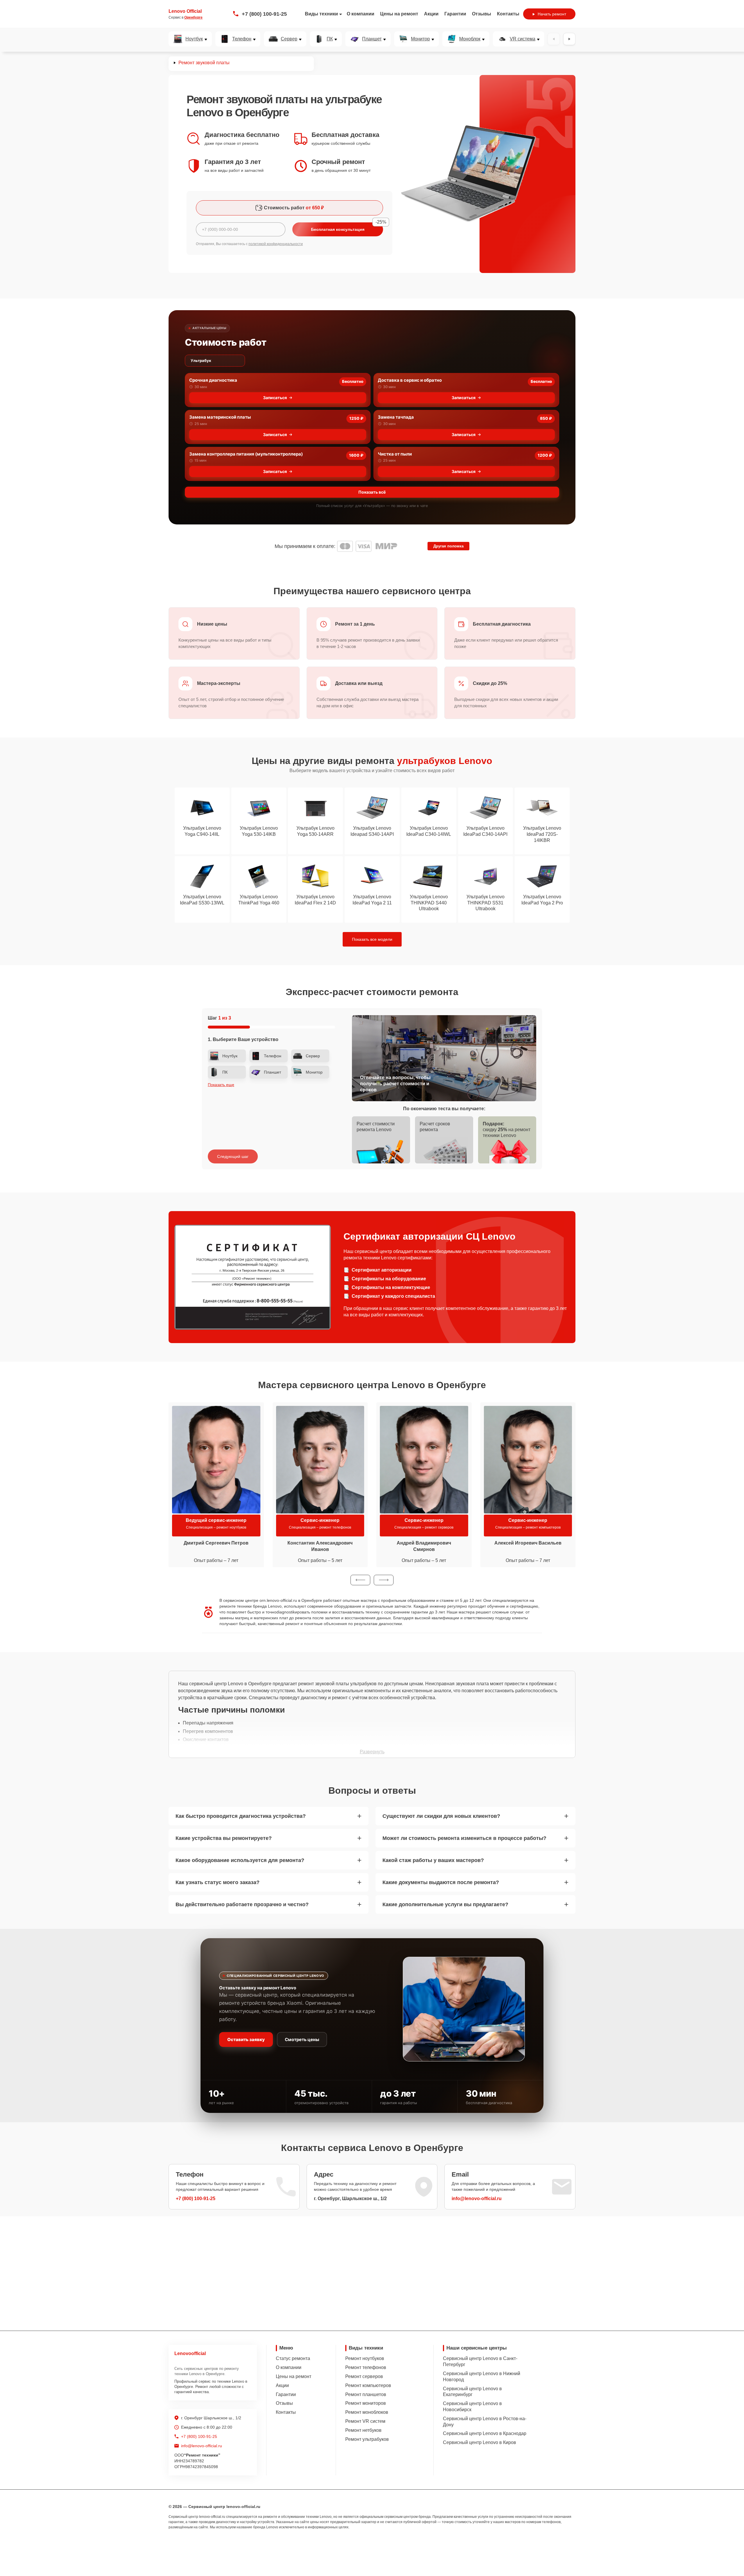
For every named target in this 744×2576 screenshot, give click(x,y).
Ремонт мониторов (366, 2403)
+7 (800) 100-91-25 (264, 14)
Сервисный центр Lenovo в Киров (480, 2442)
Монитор (420, 39)
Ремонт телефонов (366, 2367)
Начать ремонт (552, 14)
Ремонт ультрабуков (367, 2439)
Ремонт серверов (364, 2376)
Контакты (508, 14)
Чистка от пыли (395, 454)
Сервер (289, 39)
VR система (523, 39)
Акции (431, 14)
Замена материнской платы (220, 417)
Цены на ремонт (399, 14)
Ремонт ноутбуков (365, 2358)
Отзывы (482, 14)
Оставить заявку (246, 2039)
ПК (330, 39)
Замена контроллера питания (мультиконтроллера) (246, 454)
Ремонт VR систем (365, 2421)
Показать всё (372, 492)
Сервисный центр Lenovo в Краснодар (485, 2433)
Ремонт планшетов (366, 2394)
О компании (361, 14)
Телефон (242, 39)
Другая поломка (448, 546)
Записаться (275, 398)
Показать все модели (372, 939)
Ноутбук (194, 39)
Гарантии (455, 14)
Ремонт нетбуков (363, 2430)
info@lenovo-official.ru (477, 2199)
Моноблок (470, 39)
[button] (360, 1580)
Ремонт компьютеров (368, 2385)
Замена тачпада (396, 417)
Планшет (372, 39)
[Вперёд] (569, 39)
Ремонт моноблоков (367, 2412)
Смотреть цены (302, 2039)
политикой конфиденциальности (276, 244)
